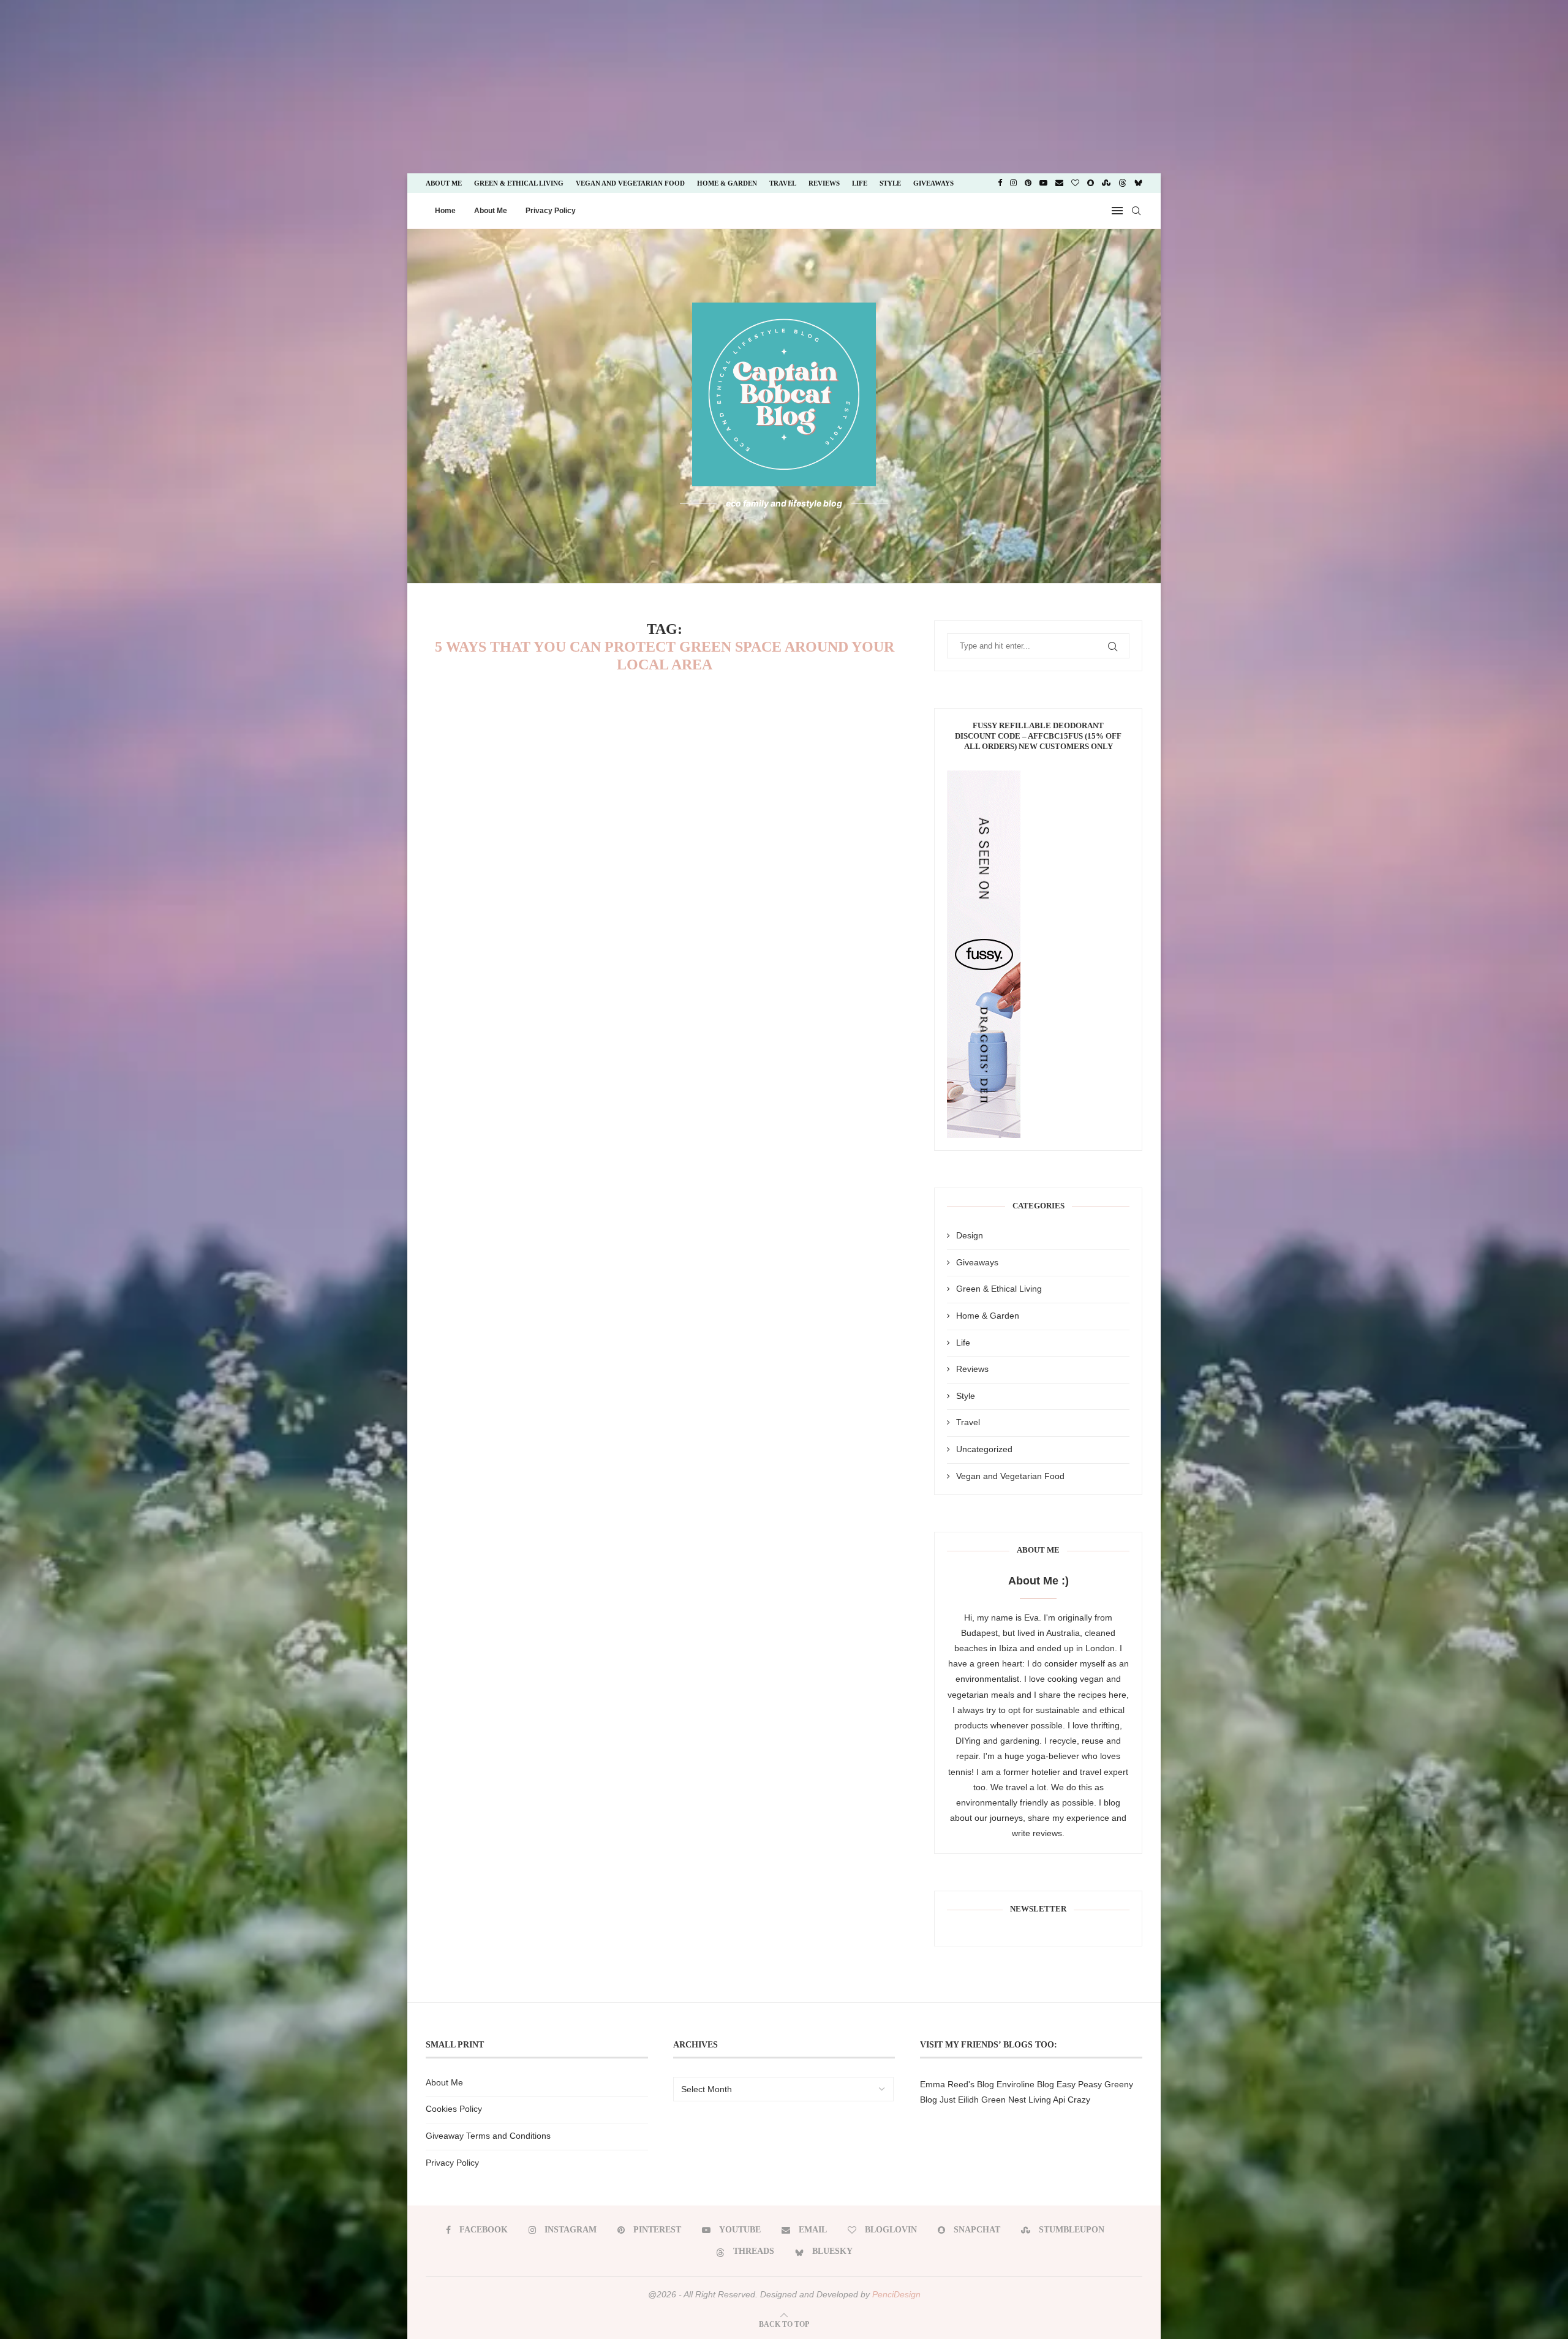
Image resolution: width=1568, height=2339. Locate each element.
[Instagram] (1013, 183)
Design (970, 1235)
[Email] (1059, 183)
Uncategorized (984, 1449)
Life (860, 183)
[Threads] (1122, 183)
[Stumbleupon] (1106, 183)
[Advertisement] (103, 86)
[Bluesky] (1138, 183)
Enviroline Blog (1025, 2084)
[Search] (1136, 211)
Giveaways (933, 183)
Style (890, 183)
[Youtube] (1043, 183)
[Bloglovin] (1075, 183)
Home (445, 211)
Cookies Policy (454, 2109)
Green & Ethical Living (519, 183)
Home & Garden (727, 183)
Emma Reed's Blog (957, 2084)
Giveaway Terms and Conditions (488, 2136)
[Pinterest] (1028, 183)
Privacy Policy (551, 211)
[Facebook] (1000, 183)
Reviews (824, 183)
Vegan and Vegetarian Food (630, 183)
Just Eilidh (959, 2100)
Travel (783, 183)
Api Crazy (1072, 2100)
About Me (444, 183)
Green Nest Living (1016, 2100)
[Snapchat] (1091, 183)
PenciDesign (896, 2294)
